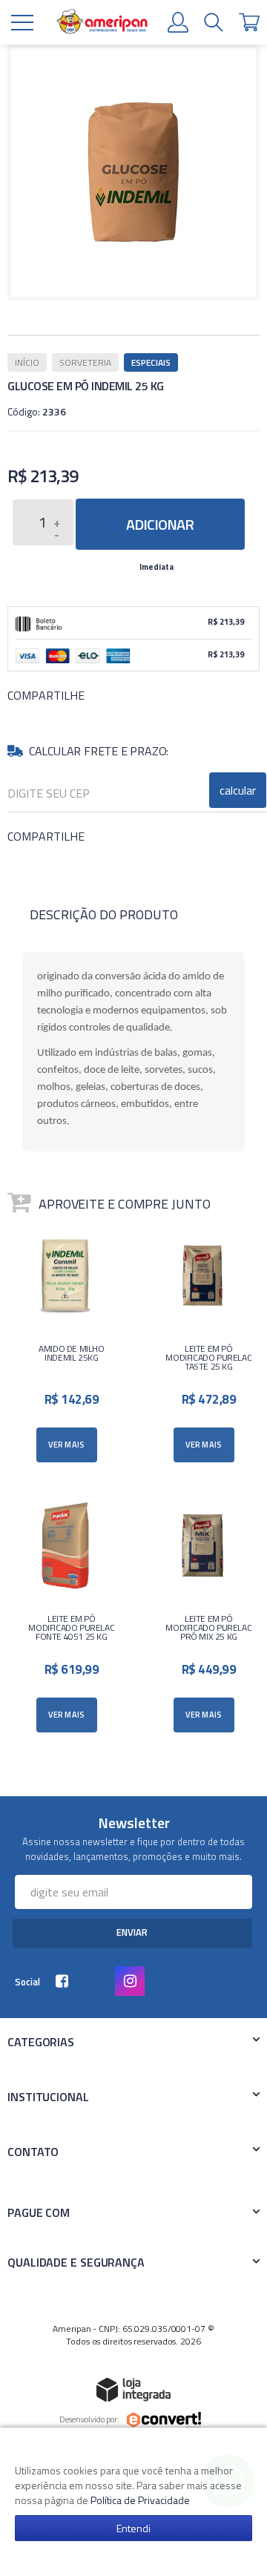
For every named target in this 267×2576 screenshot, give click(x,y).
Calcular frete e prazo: (99, 751)
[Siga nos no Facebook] (65, 1982)
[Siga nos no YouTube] (99, 1982)
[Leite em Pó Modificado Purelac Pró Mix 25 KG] (202, 1617)
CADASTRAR (132, 1933)
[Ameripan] (102, 23)
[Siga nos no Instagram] (133, 1982)
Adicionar (160, 524)
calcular (238, 790)
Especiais (151, 362)
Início (27, 362)
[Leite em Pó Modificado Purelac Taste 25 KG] (202, 1347)
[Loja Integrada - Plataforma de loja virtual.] (133, 2389)
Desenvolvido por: (89, 2419)
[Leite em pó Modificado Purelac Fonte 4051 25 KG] (65, 1617)
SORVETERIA (85, 362)
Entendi (133, 2528)
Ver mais (67, 1445)
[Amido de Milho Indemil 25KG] (65, 1347)
